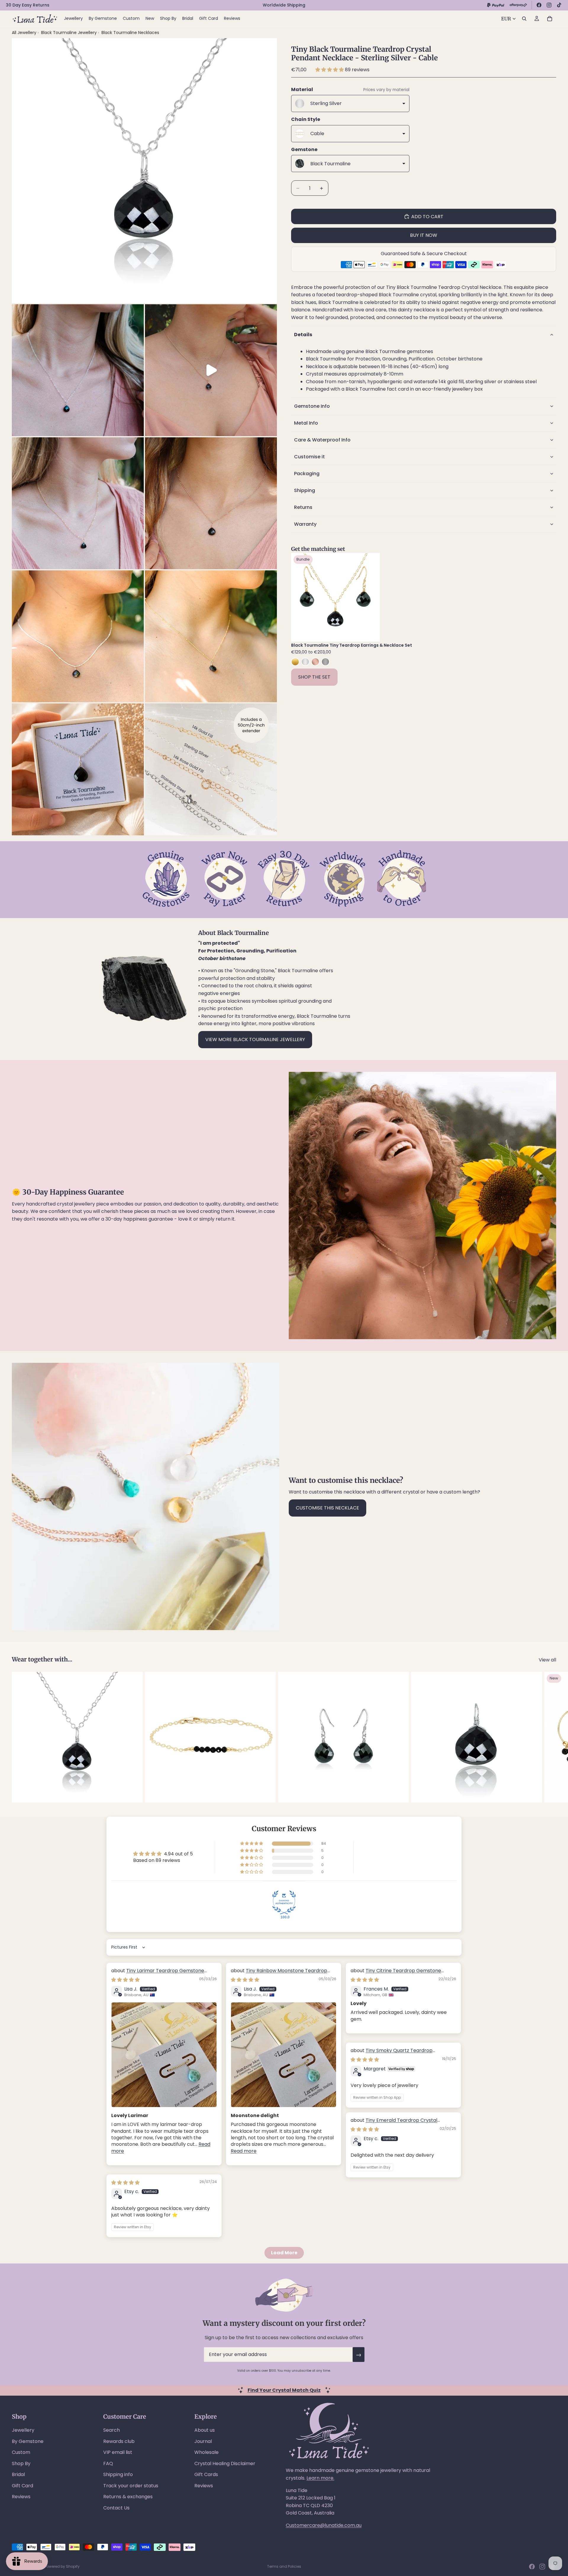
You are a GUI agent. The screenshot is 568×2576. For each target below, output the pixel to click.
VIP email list (118, 2452)
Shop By (21, 2463)
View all (547, 1660)
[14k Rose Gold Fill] (315, 662)
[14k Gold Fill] (295, 662)
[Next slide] (371, 597)
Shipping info (118, 2474)
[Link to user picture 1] (164, 2055)
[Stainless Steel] (325, 662)
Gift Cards (206, 2474)
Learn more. (320, 2478)
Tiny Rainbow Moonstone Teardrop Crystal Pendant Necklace (279, 1974)
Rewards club (119, 2441)
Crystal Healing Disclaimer (225, 2463)
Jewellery (23, 2430)
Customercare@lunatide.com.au (324, 2525)
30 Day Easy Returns (28, 5)
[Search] (524, 19)
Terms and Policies (284, 2566)
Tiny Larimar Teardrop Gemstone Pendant (158, 1974)
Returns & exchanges (128, 2497)
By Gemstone (28, 2441)
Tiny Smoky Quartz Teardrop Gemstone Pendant (392, 2054)
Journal (203, 2441)
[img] (125, 1980)
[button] (330, 70)
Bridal (18, 2474)
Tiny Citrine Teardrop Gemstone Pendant (396, 1974)
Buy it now (424, 235)
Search (112, 2430)
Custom (21, 2452)
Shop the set (314, 677)
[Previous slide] (300, 597)
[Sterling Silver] (305, 662)
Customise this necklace (327, 1508)
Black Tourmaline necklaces (130, 33)
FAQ (108, 2463)
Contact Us (116, 2508)
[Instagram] (549, 5)
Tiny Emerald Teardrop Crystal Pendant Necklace (394, 2123)
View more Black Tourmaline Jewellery (255, 1039)
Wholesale (206, 2452)
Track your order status (131, 2486)
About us (205, 2430)
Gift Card (22, 2486)
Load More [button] (284, 2253)
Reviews (21, 2497)
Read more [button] (244, 2151)
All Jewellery (24, 33)
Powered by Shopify (62, 2566)
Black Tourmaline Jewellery (70, 33)
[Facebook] (539, 5)
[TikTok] (559, 5)
